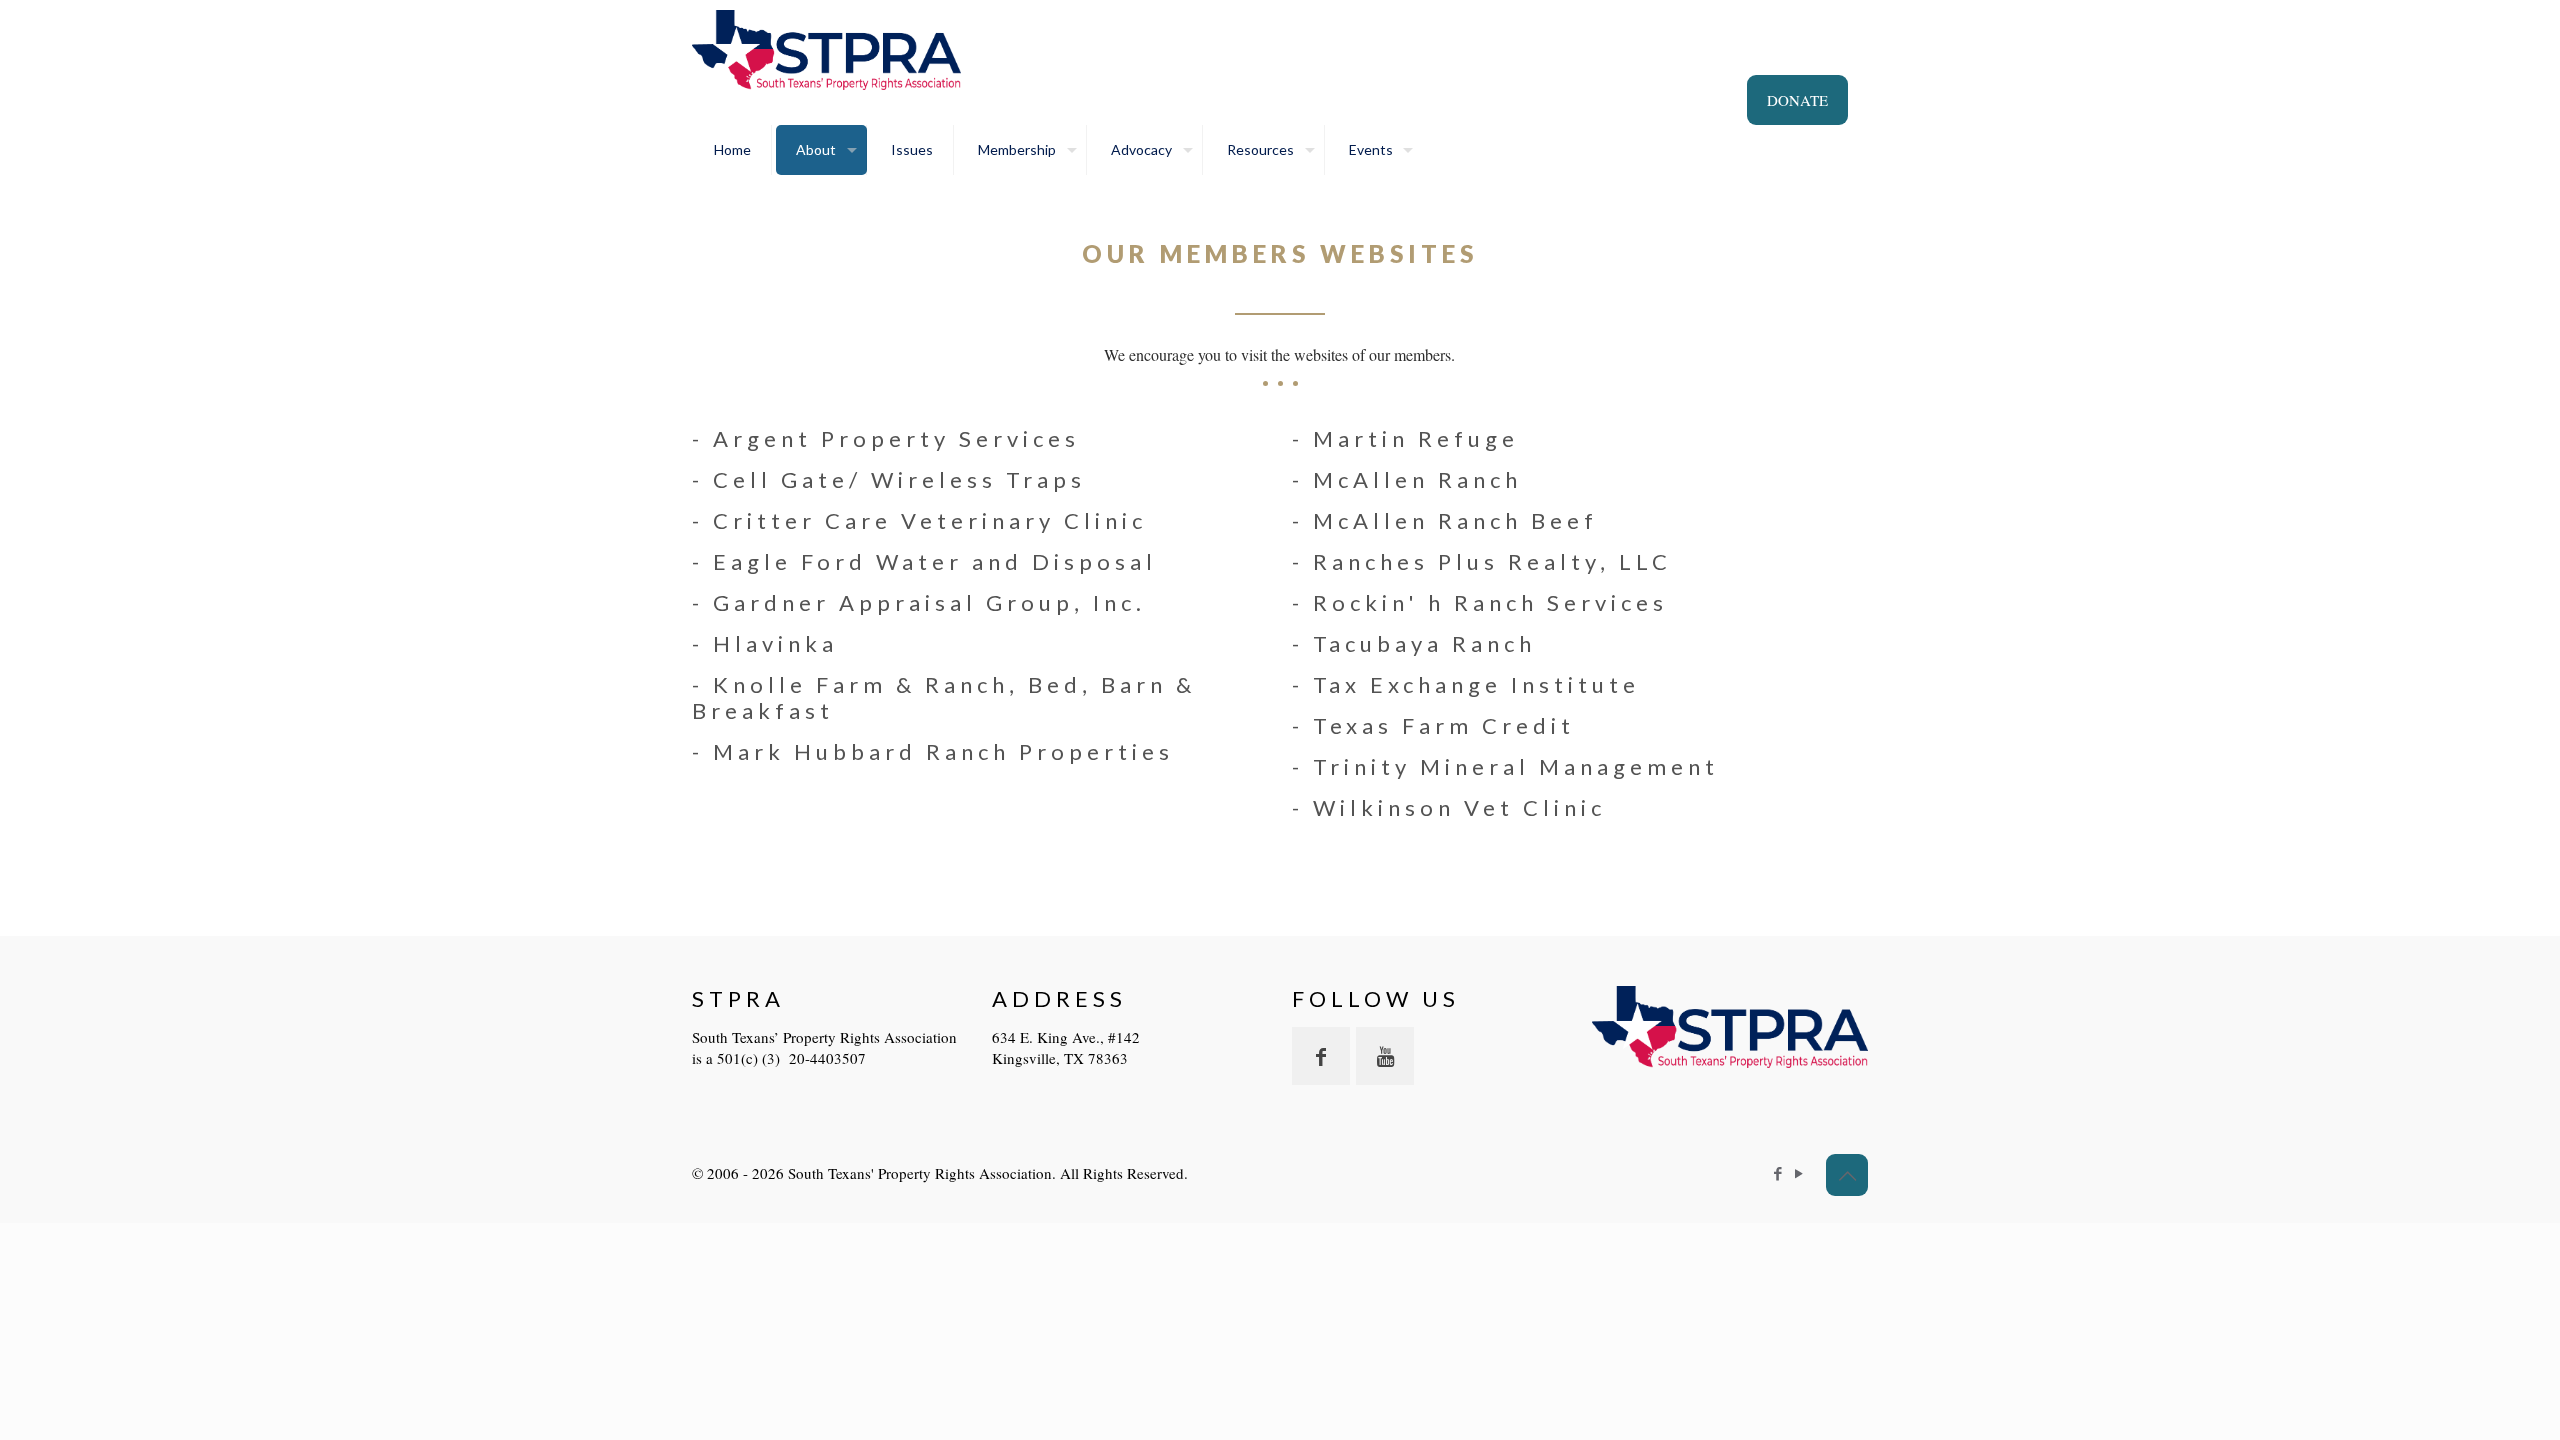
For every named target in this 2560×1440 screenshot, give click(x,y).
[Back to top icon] (1847, 1175)
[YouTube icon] (1798, 1173)
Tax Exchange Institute (1476, 684)
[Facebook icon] (1777, 1173)
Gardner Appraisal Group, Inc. (929, 602)
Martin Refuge (1416, 438)
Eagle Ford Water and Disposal (935, 561)
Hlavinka (775, 643)
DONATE (1797, 100)
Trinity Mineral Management (1516, 766)
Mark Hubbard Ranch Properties (943, 751)
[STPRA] (826, 50)
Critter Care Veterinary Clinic (930, 520)
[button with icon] (1321, 1056)
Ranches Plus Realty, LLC (1492, 561)
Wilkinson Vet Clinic (1459, 807)
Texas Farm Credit (1444, 725)
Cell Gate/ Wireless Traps (899, 479)
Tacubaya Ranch (1424, 643)
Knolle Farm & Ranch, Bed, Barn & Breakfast (944, 697)
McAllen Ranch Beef (1455, 520)
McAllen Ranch (1417, 479)
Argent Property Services (896, 438)
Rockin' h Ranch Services (1490, 602)
